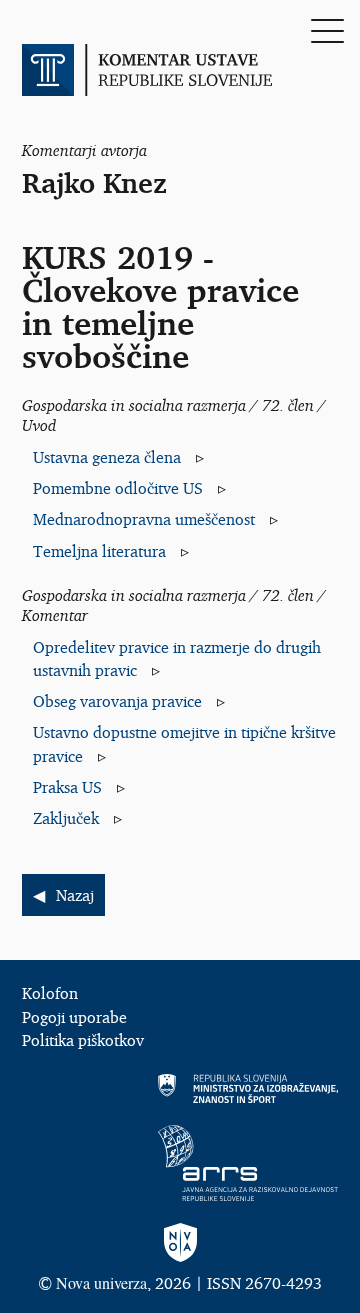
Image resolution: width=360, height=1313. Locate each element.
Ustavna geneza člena (107, 457)
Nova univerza (101, 1282)
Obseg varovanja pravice (117, 701)
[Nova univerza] (180, 1243)
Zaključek (66, 818)
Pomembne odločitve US (118, 488)
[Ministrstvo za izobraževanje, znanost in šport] (180, 1088)
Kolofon (50, 993)
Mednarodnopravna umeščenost (144, 519)
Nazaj (75, 895)
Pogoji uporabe (74, 1017)
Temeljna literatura (99, 551)
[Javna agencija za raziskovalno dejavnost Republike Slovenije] (180, 1163)
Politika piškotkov (83, 1040)
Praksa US (67, 787)
